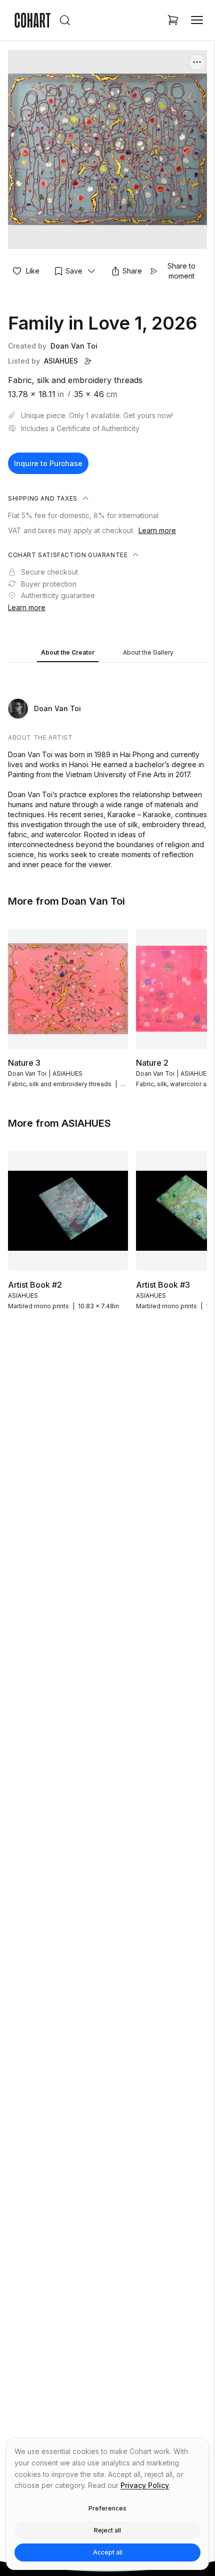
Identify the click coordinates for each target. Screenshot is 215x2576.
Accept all (108, 2552)
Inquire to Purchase (48, 463)
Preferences (107, 2508)
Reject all (107, 2530)
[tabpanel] (107, 768)
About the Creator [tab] (68, 652)
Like (33, 271)
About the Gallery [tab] (148, 652)
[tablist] (107, 653)
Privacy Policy (145, 2485)
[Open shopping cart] (173, 20)
